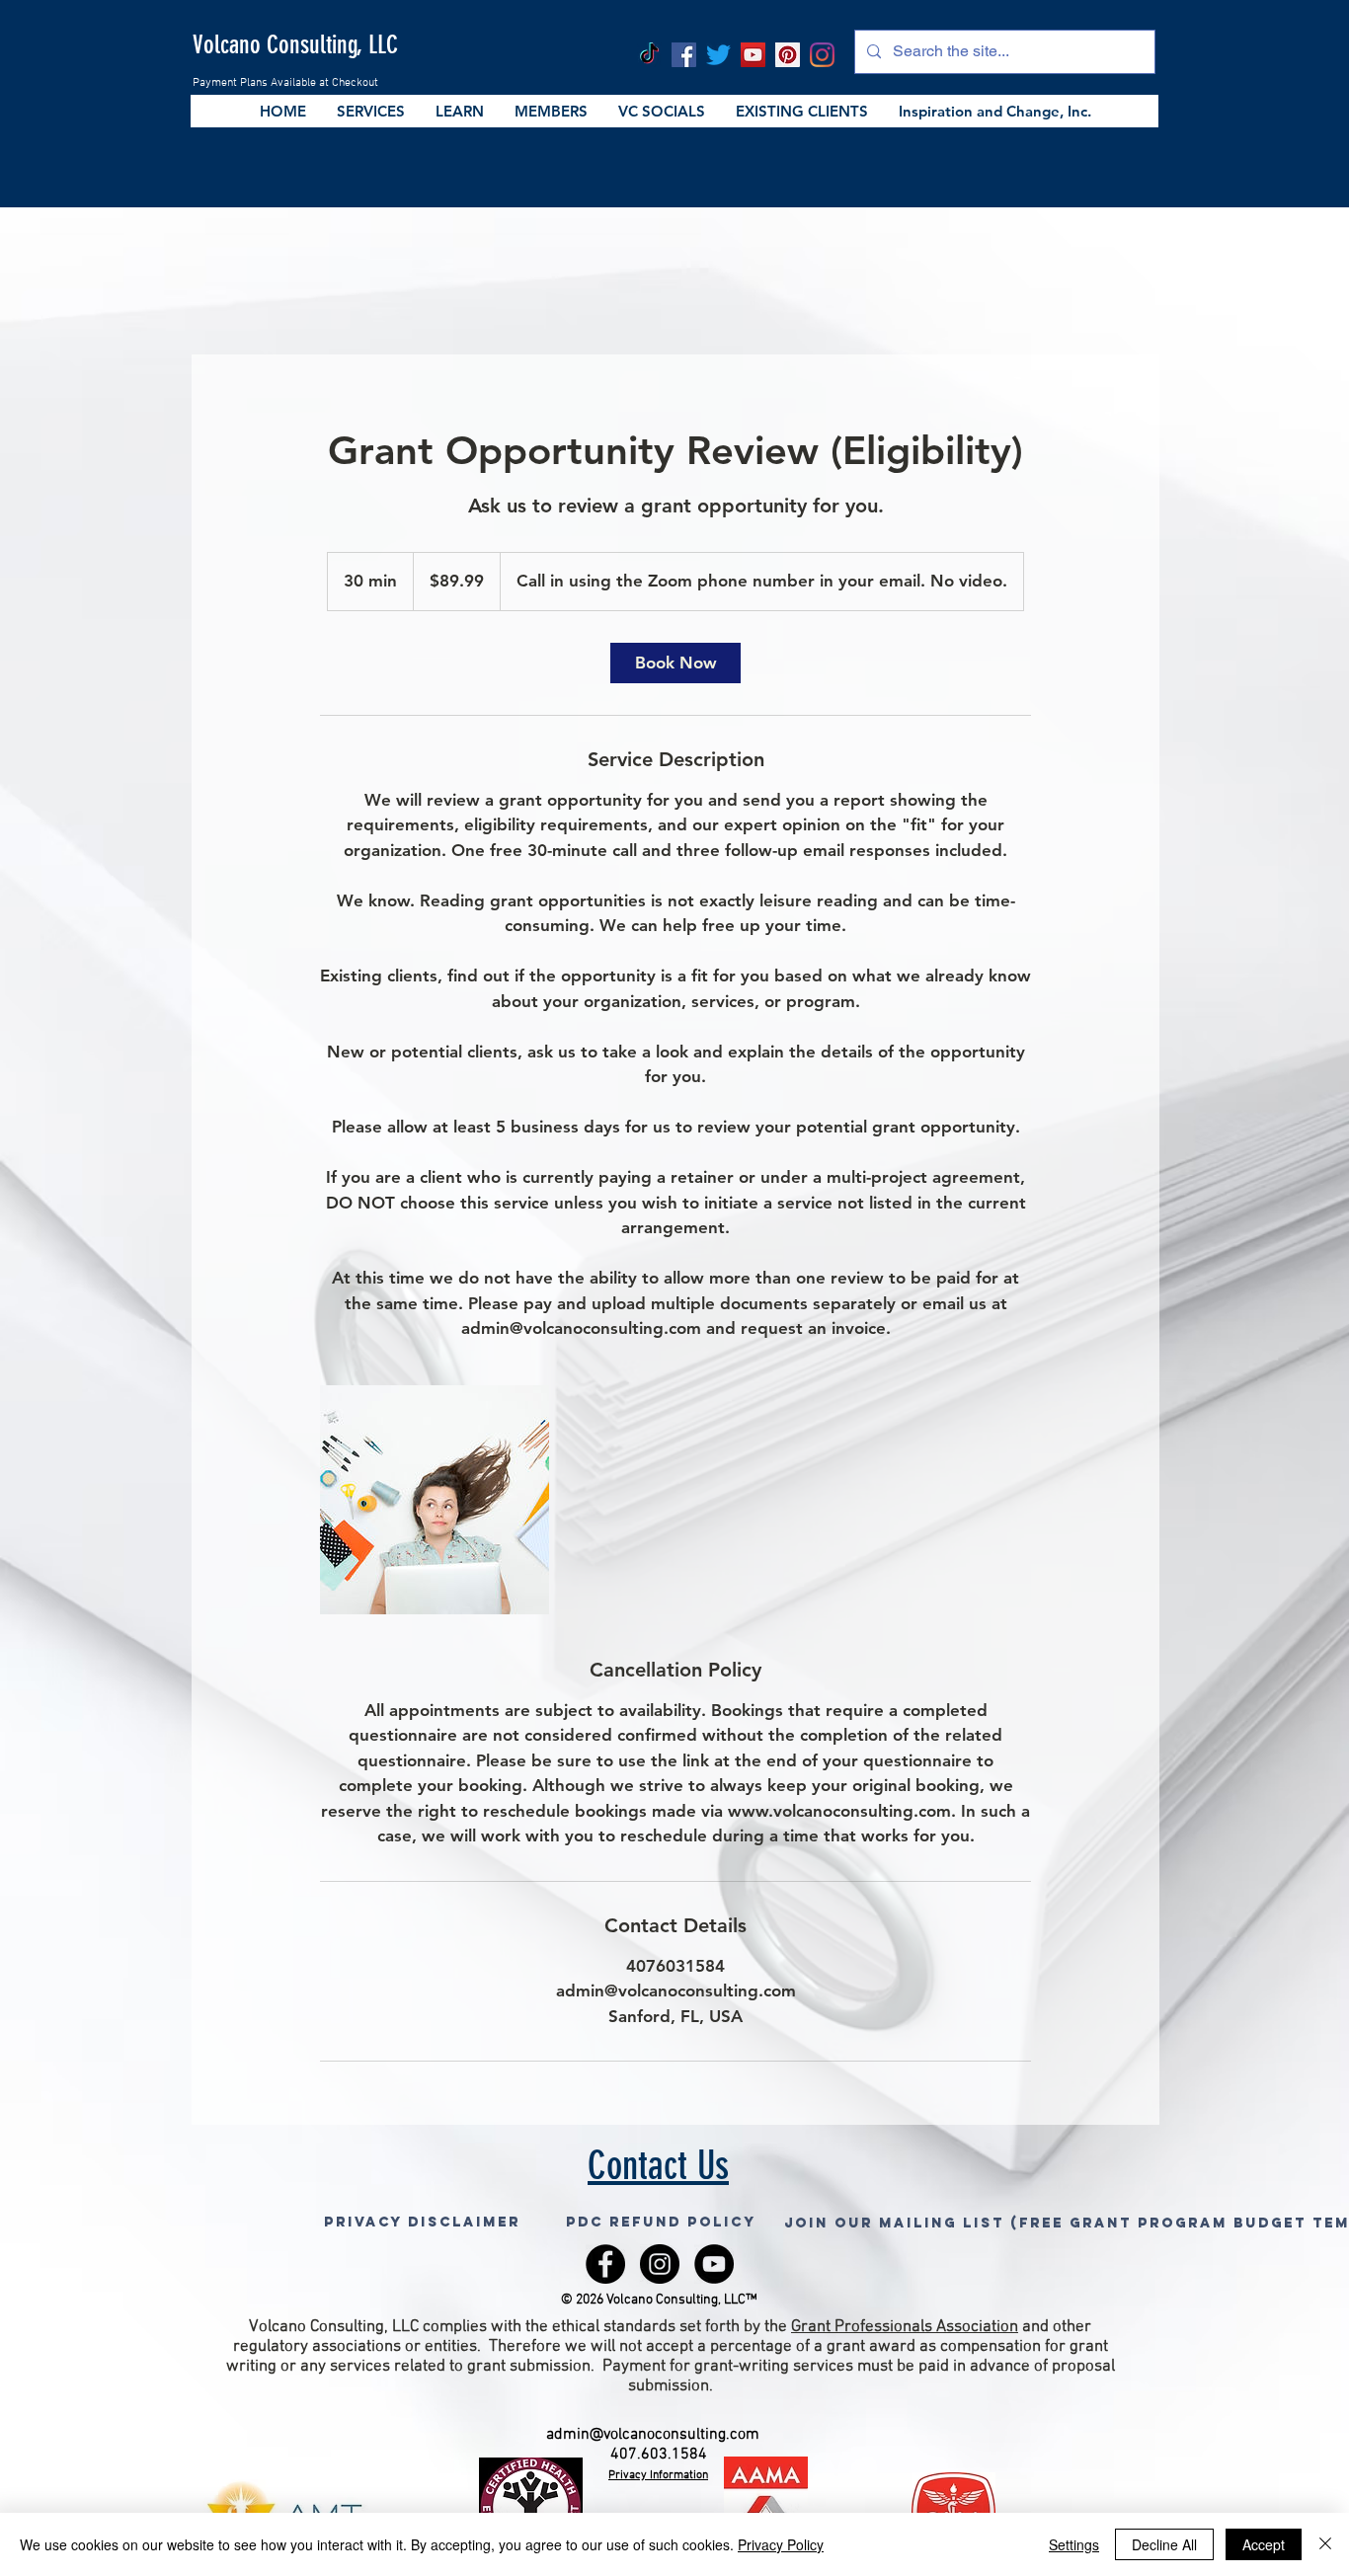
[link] (675, 663)
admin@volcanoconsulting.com (653, 2435)
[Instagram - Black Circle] (660, 2264)
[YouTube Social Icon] (753, 55)
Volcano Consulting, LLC (295, 45)
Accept (1264, 2544)
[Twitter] (718, 55)
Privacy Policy (781, 2544)
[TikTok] (649, 55)
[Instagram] (822, 55)
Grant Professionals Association (905, 2327)
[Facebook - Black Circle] (605, 2264)
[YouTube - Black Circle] (714, 2264)
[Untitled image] (435, 1500)
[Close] (1325, 2544)
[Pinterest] (788, 55)
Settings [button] (1074, 2544)
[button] (370, 111)
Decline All (1164, 2544)
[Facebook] (684, 55)
